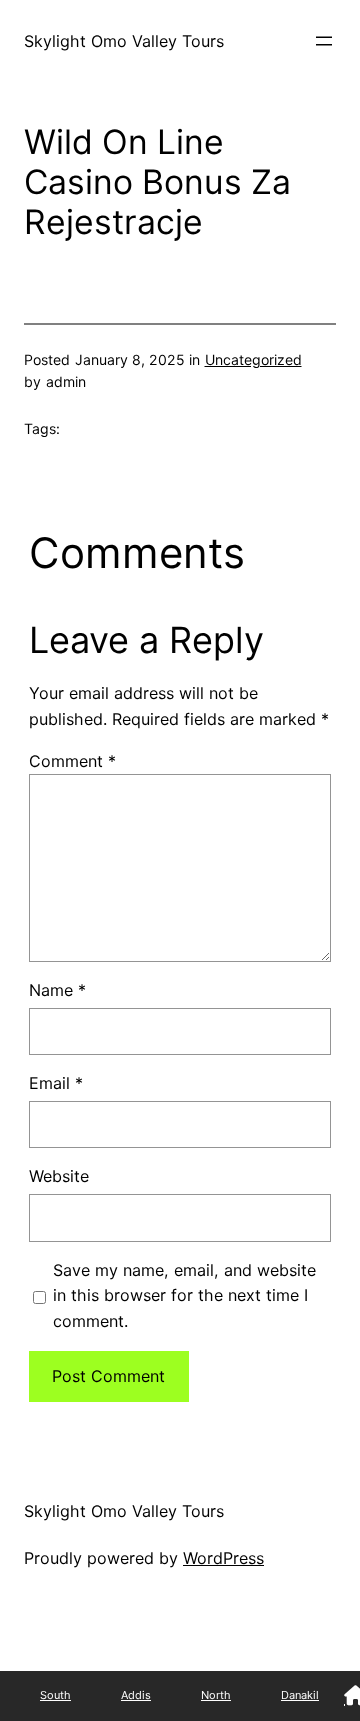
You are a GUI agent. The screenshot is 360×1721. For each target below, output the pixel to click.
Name (57, 990)
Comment (72, 761)
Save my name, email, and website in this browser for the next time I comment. (184, 1296)
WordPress (223, 1558)
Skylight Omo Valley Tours (124, 41)
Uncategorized (253, 359)
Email (56, 1083)
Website (59, 1176)
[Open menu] (324, 41)
